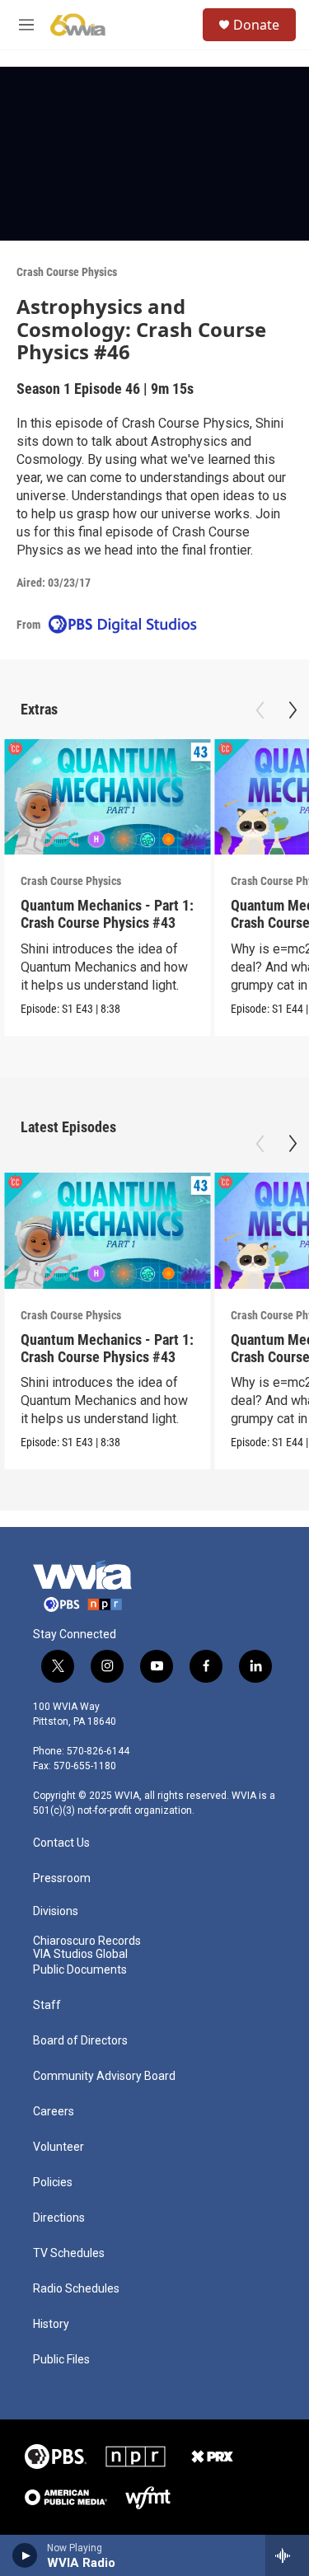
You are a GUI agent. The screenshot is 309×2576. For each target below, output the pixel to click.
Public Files (61, 2360)
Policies (53, 2183)
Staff (47, 2005)
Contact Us (61, 1843)
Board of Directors (80, 2041)
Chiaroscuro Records (87, 1941)
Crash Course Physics (67, 272)
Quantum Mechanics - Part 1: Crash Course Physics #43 (107, 914)
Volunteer (59, 2147)
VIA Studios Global (80, 1954)
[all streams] (287, 2555)
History (51, 2324)
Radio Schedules (76, 2289)
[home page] (82, 1586)
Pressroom (62, 1878)
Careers (54, 2112)
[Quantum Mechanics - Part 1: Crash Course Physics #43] (107, 797)
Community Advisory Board (104, 2076)
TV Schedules (69, 2253)
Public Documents (80, 1970)
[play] (25, 2555)
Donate (256, 25)
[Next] (293, 710)
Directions (59, 2218)
